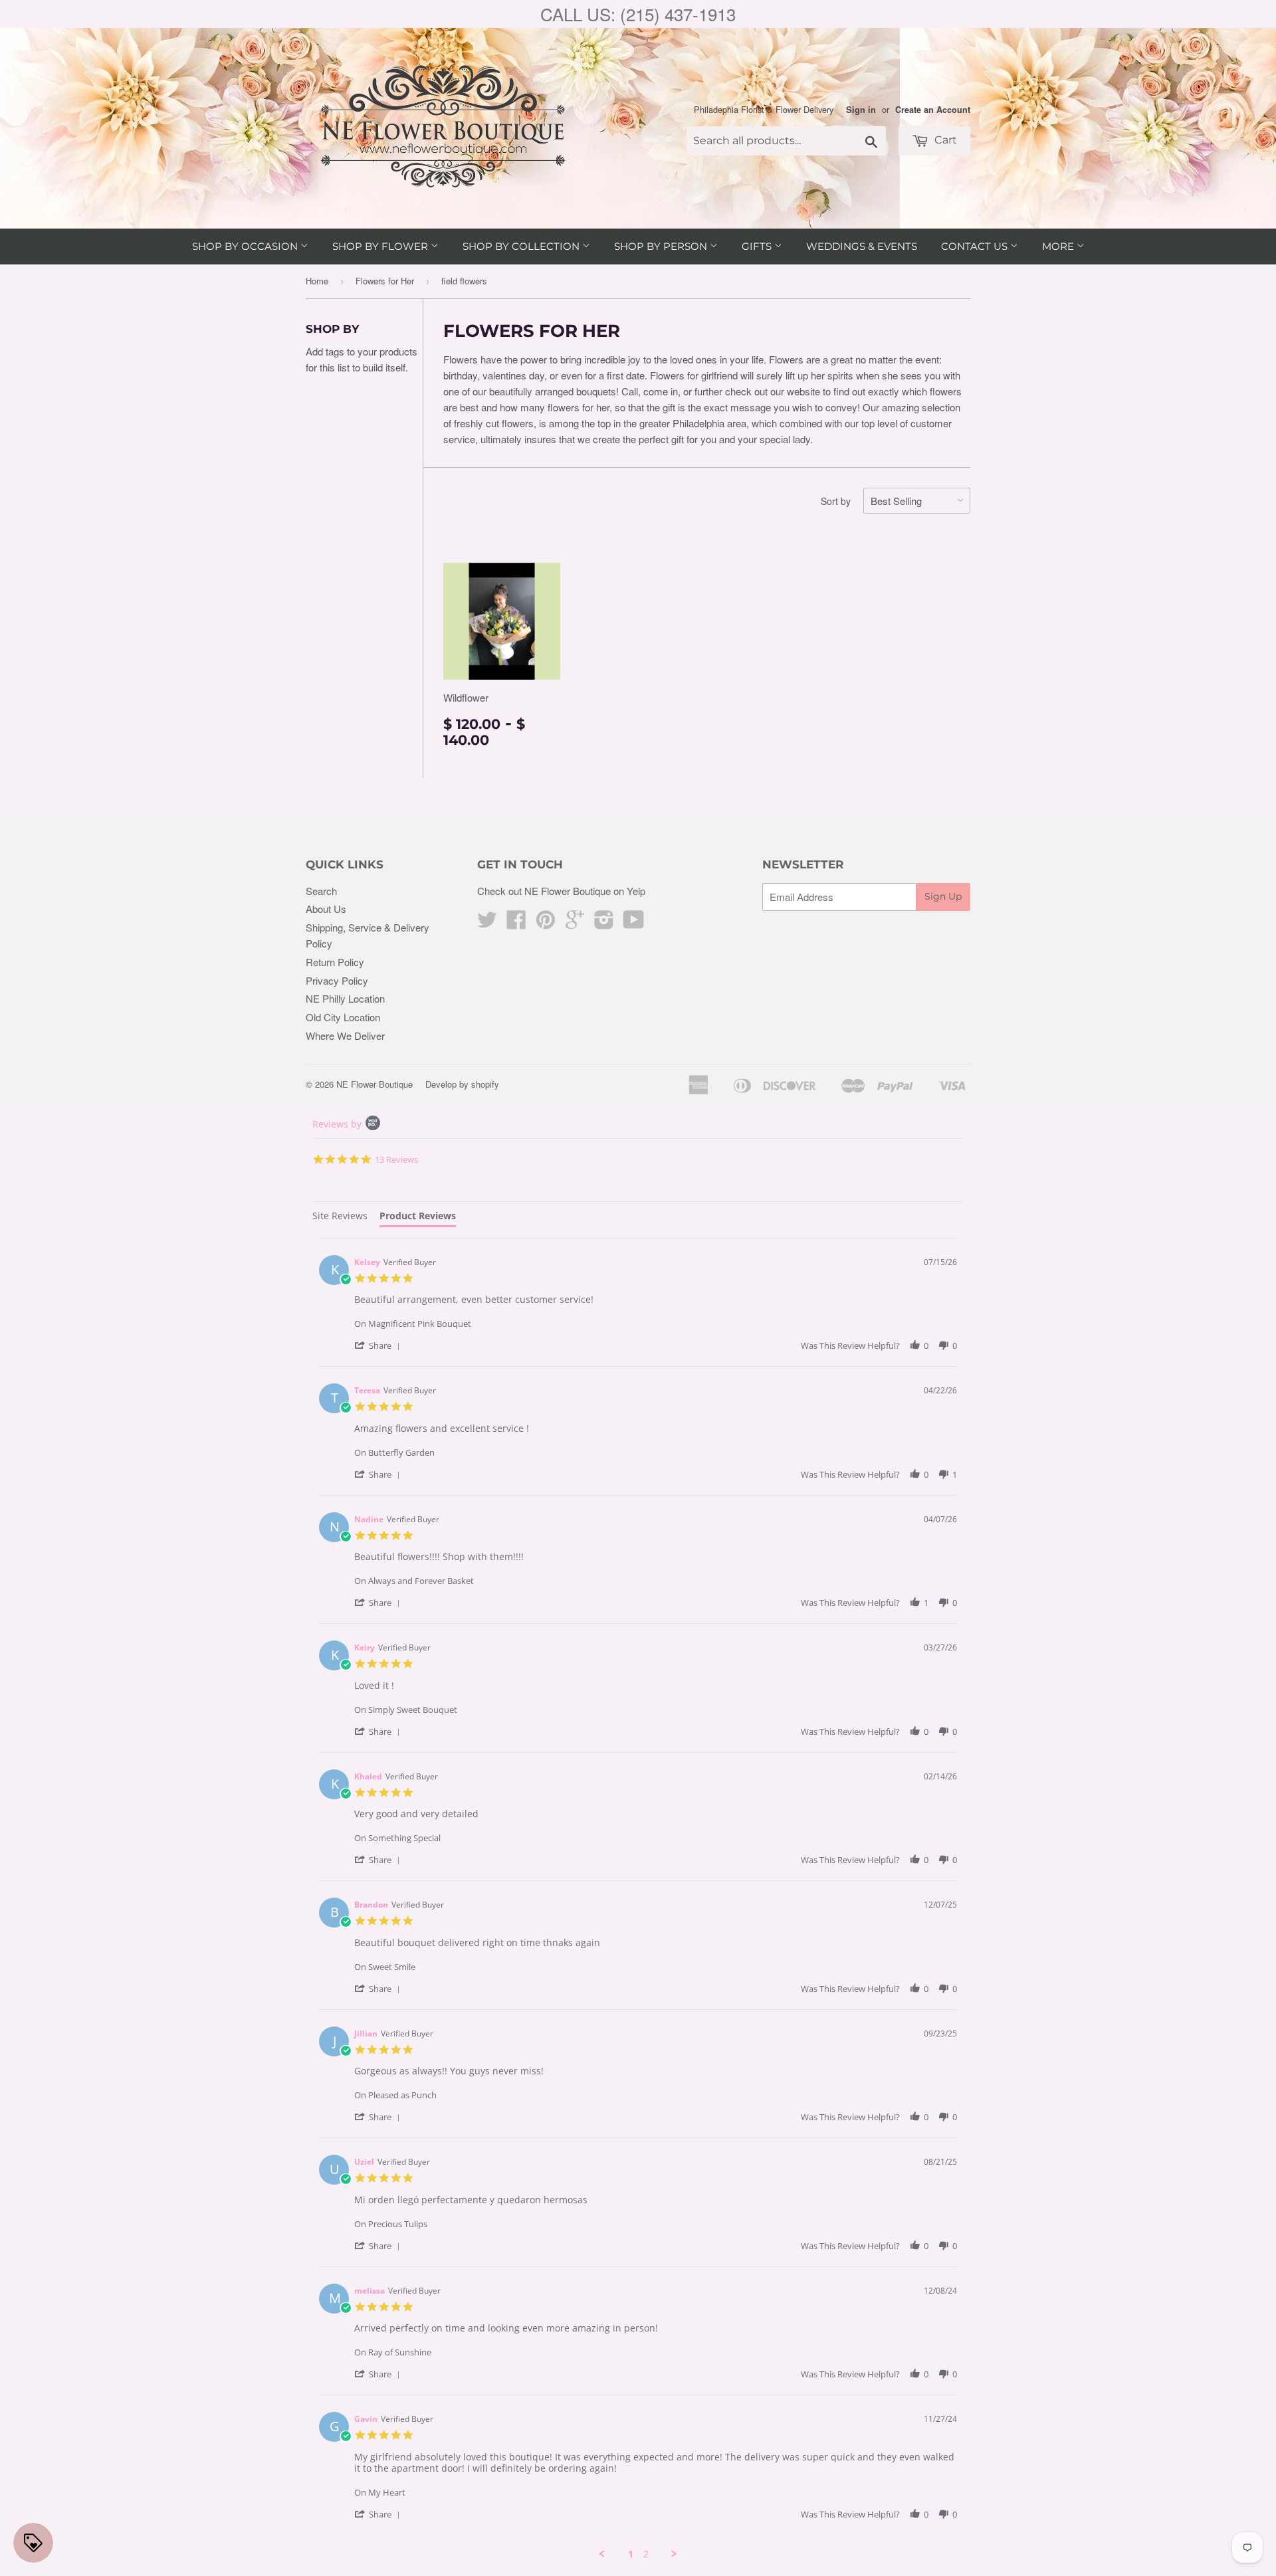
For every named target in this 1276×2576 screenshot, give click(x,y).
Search (321, 891)
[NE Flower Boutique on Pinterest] (546, 923)
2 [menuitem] (646, 2554)
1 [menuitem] (631, 2554)
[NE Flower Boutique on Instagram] (604, 923)
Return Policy (335, 962)
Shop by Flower (381, 246)
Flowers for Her (385, 281)
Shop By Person (662, 246)
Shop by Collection (522, 246)
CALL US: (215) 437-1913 (638, 14)
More (1059, 246)
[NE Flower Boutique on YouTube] (634, 923)
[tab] (340, 1218)
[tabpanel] (638, 1899)
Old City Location (343, 1017)
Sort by (836, 501)
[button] (379, 1345)
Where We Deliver (345, 1036)
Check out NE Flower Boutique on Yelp (561, 891)
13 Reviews (396, 1159)
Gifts (758, 246)
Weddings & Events (862, 246)
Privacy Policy (337, 980)
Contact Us (976, 246)
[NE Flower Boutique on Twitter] (487, 923)
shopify (485, 1084)
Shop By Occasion (246, 246)
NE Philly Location (345, 998)
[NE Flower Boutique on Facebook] (516, 923)
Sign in (861, 110)
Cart (944, 140)
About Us (326, 909)
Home (317, 281)
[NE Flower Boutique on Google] (575, 923)
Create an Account (933, 110)
